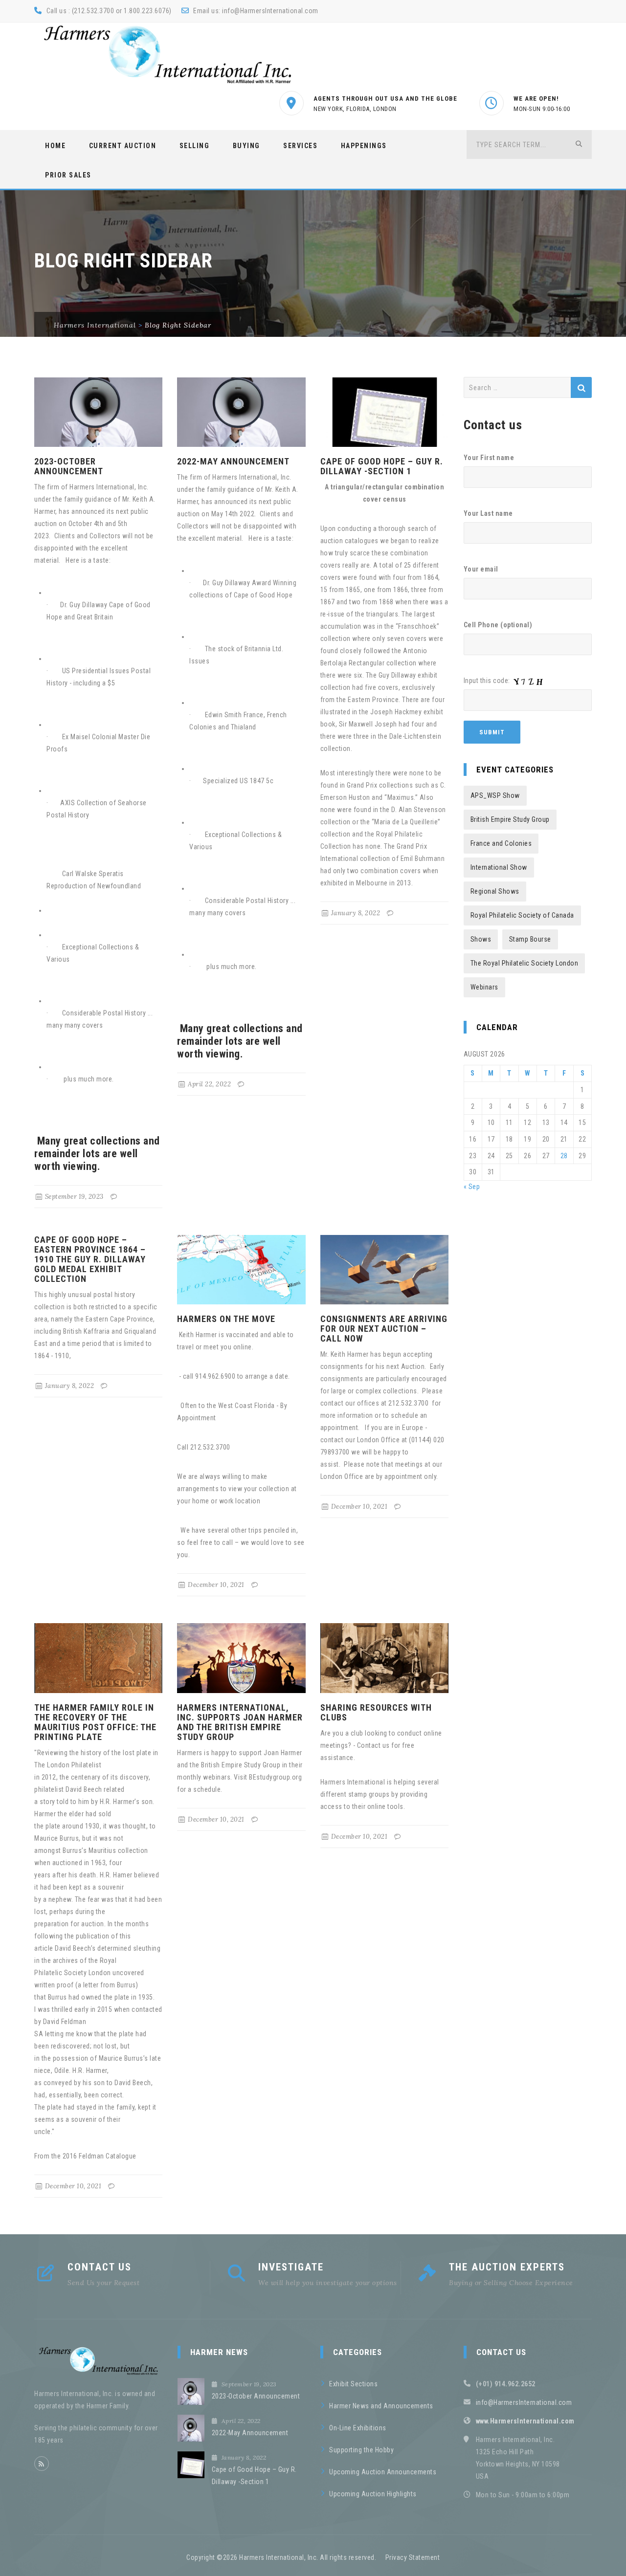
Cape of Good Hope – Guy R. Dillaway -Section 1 (382, 466)
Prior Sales (68, 175)
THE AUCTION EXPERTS (507, 2267)
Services (300, 146)
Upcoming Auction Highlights (373, 2494)
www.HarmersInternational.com (525, 2421)
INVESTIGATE (291, 2267)
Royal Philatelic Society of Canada (522, 915)
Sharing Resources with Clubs (376, 1712)
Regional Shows (495, 891)
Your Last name (488, 513)
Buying (246, 146)
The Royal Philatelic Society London (525, 963)
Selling (195, 146)
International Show (499, 867)
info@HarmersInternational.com (270, 11)
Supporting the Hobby (361, 2450)
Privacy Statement (413, 2557)
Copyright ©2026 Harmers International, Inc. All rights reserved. (281, 2557)
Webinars (484, 987)
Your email (481, 569)
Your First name (489, 458)
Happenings (364, 146)
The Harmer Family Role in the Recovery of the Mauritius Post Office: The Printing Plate (95, 1722)
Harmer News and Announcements (381, 2406)
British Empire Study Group (510, 819)
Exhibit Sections (353, 2384)
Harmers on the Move (226, 1319)
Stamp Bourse (530, 939)
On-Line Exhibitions (358, 2428)
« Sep (472, 1187)
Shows (481, 939)
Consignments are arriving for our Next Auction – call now (384, 1329)
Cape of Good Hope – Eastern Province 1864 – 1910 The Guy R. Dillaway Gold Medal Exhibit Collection (90, 1259)
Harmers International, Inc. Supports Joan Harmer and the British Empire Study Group (240, 1722)
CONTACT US (100, 2267)
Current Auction (123, 146)
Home (55, 146)
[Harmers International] (168, 54)
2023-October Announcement (69, 466)
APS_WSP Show (495, 795)
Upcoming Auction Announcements (383, 2472)
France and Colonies (501, 843)
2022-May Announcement (233, 461)
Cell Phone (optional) (498, 625)
